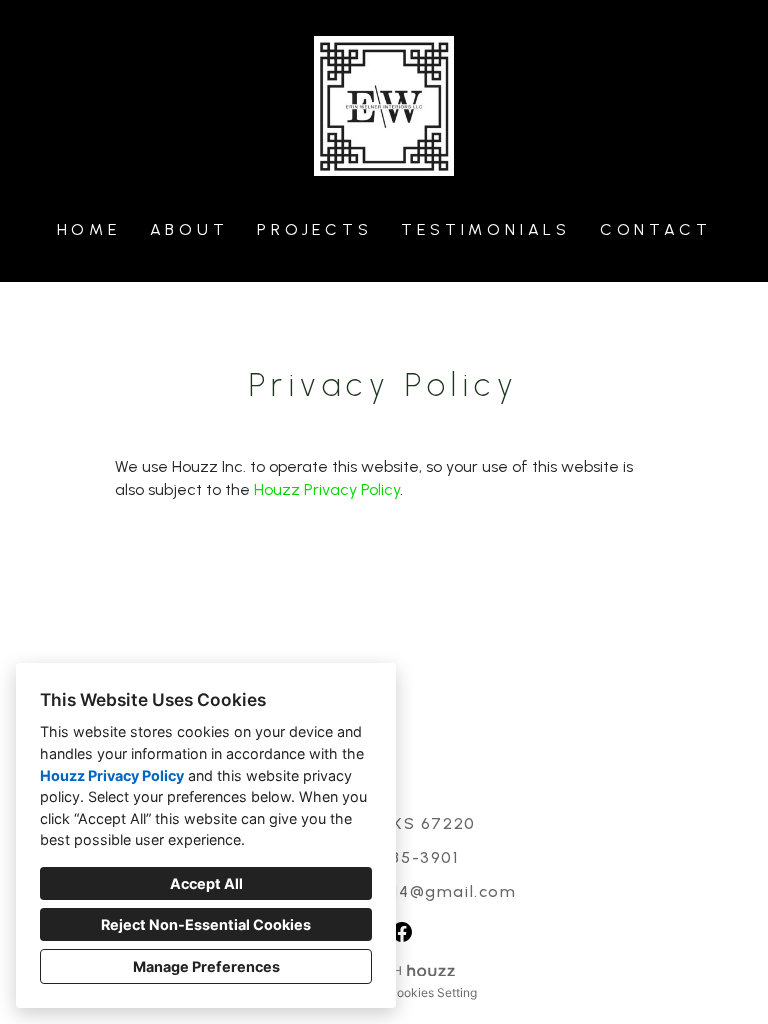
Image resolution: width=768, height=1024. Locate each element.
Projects (314, 229)
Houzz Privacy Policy (112, 775)
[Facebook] (402, 932)
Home (89, 229)
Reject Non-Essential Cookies (206, 924)
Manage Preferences (206, 966)
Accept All (206, 883)
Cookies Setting (432, 992)
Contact (656, 229)
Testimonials (486, 229)
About (189, 229)
